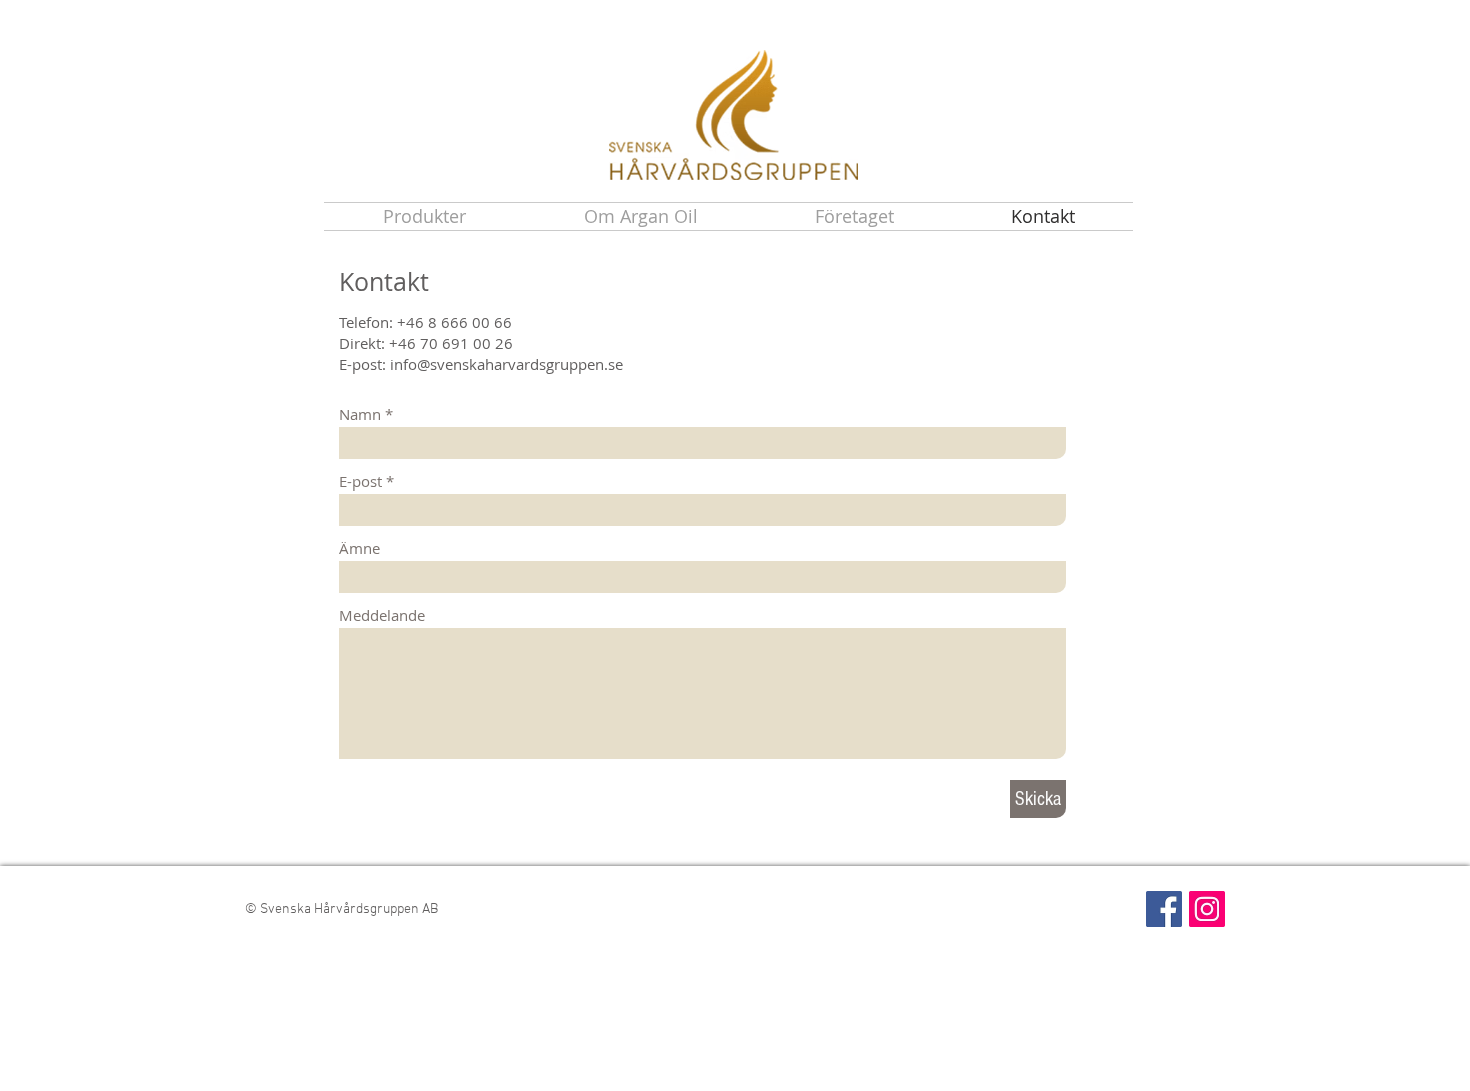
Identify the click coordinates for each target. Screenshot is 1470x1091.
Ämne (359, 548)
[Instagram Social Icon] (1207, 909)
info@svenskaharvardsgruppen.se (506, 364)
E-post (360, 481)
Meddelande (382, 615)
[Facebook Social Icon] (1164, 909)
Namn (360, 414)
